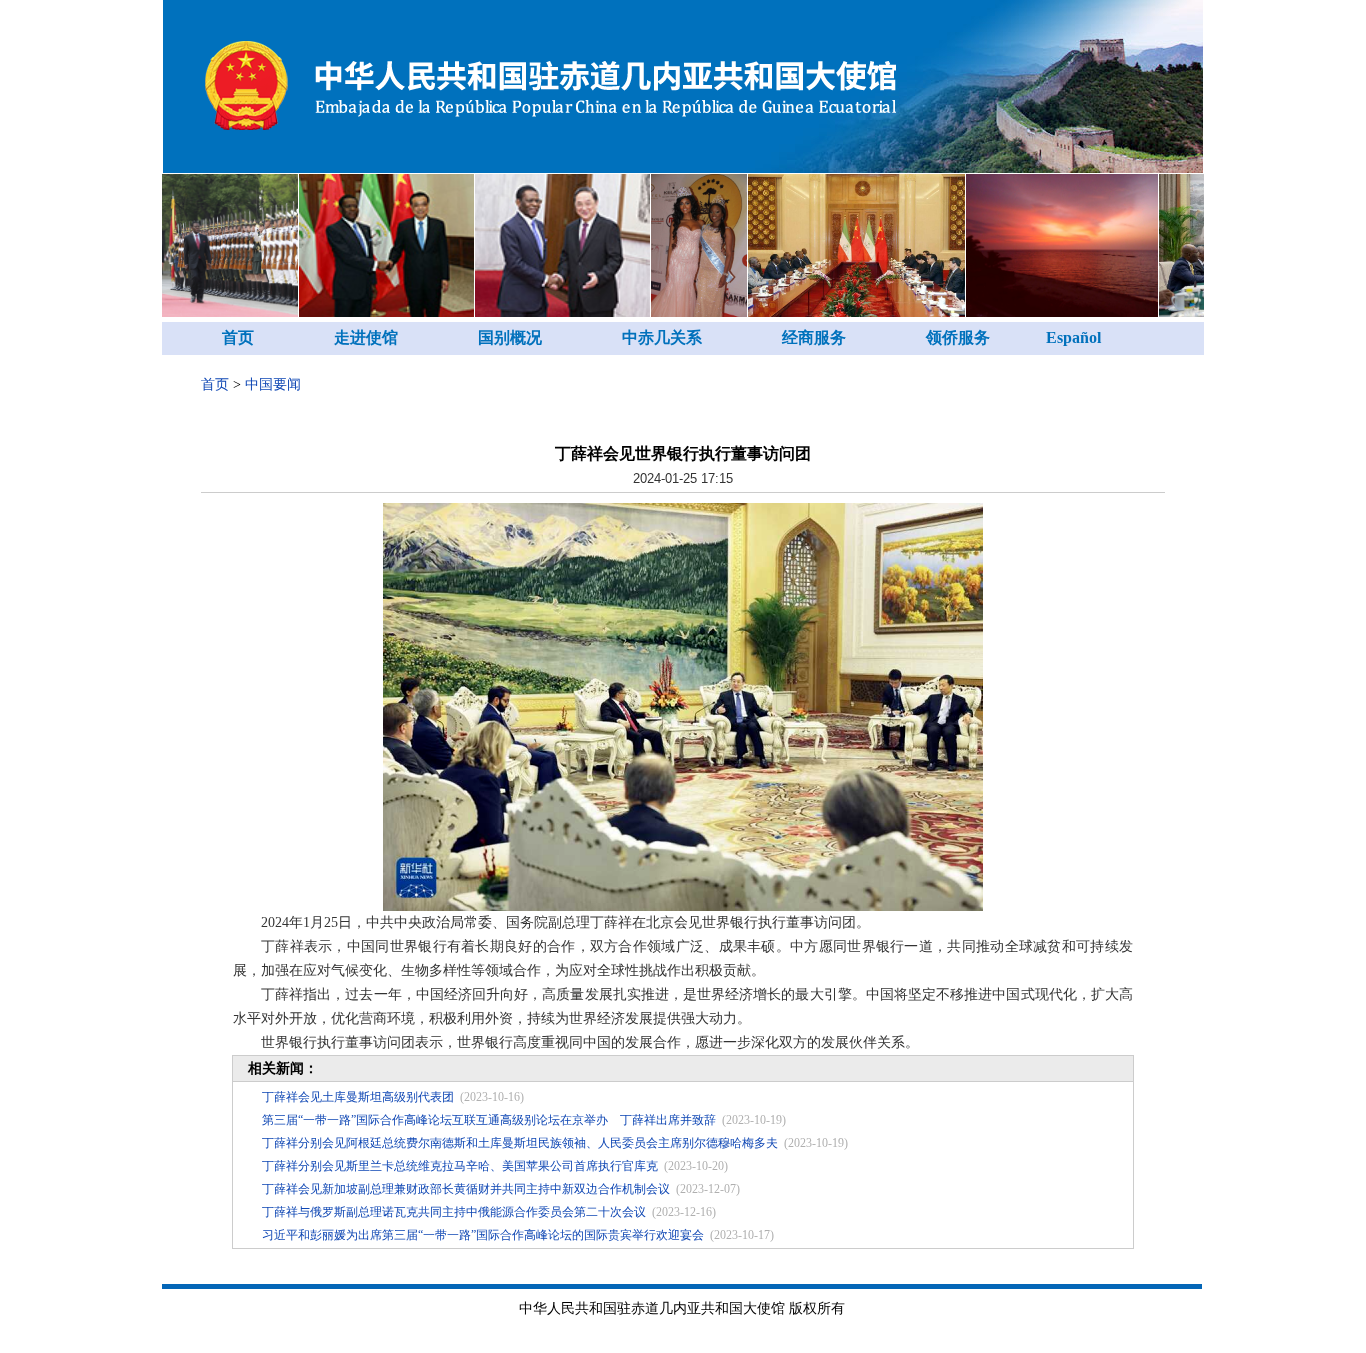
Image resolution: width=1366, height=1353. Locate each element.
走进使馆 (366, 337)
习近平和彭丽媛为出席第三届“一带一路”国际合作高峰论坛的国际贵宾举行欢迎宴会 (483, 1235)
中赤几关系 (662, 337)
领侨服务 (958, 337)
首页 (238, 337)
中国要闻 (273, 384)
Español (1073, 337)
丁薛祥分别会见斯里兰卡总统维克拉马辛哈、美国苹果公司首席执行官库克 (460, 1166)
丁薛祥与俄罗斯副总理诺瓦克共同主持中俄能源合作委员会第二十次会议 (454, 1212)
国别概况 (510, 337)
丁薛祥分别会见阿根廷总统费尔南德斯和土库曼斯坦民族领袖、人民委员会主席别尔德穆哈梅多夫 (520, 1143)
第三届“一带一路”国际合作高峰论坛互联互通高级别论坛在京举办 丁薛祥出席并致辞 (489, 1120)
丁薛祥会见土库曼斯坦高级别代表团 (358, 1097)
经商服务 (814, 337)
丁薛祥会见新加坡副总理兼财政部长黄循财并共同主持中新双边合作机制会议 (466, 1189)
